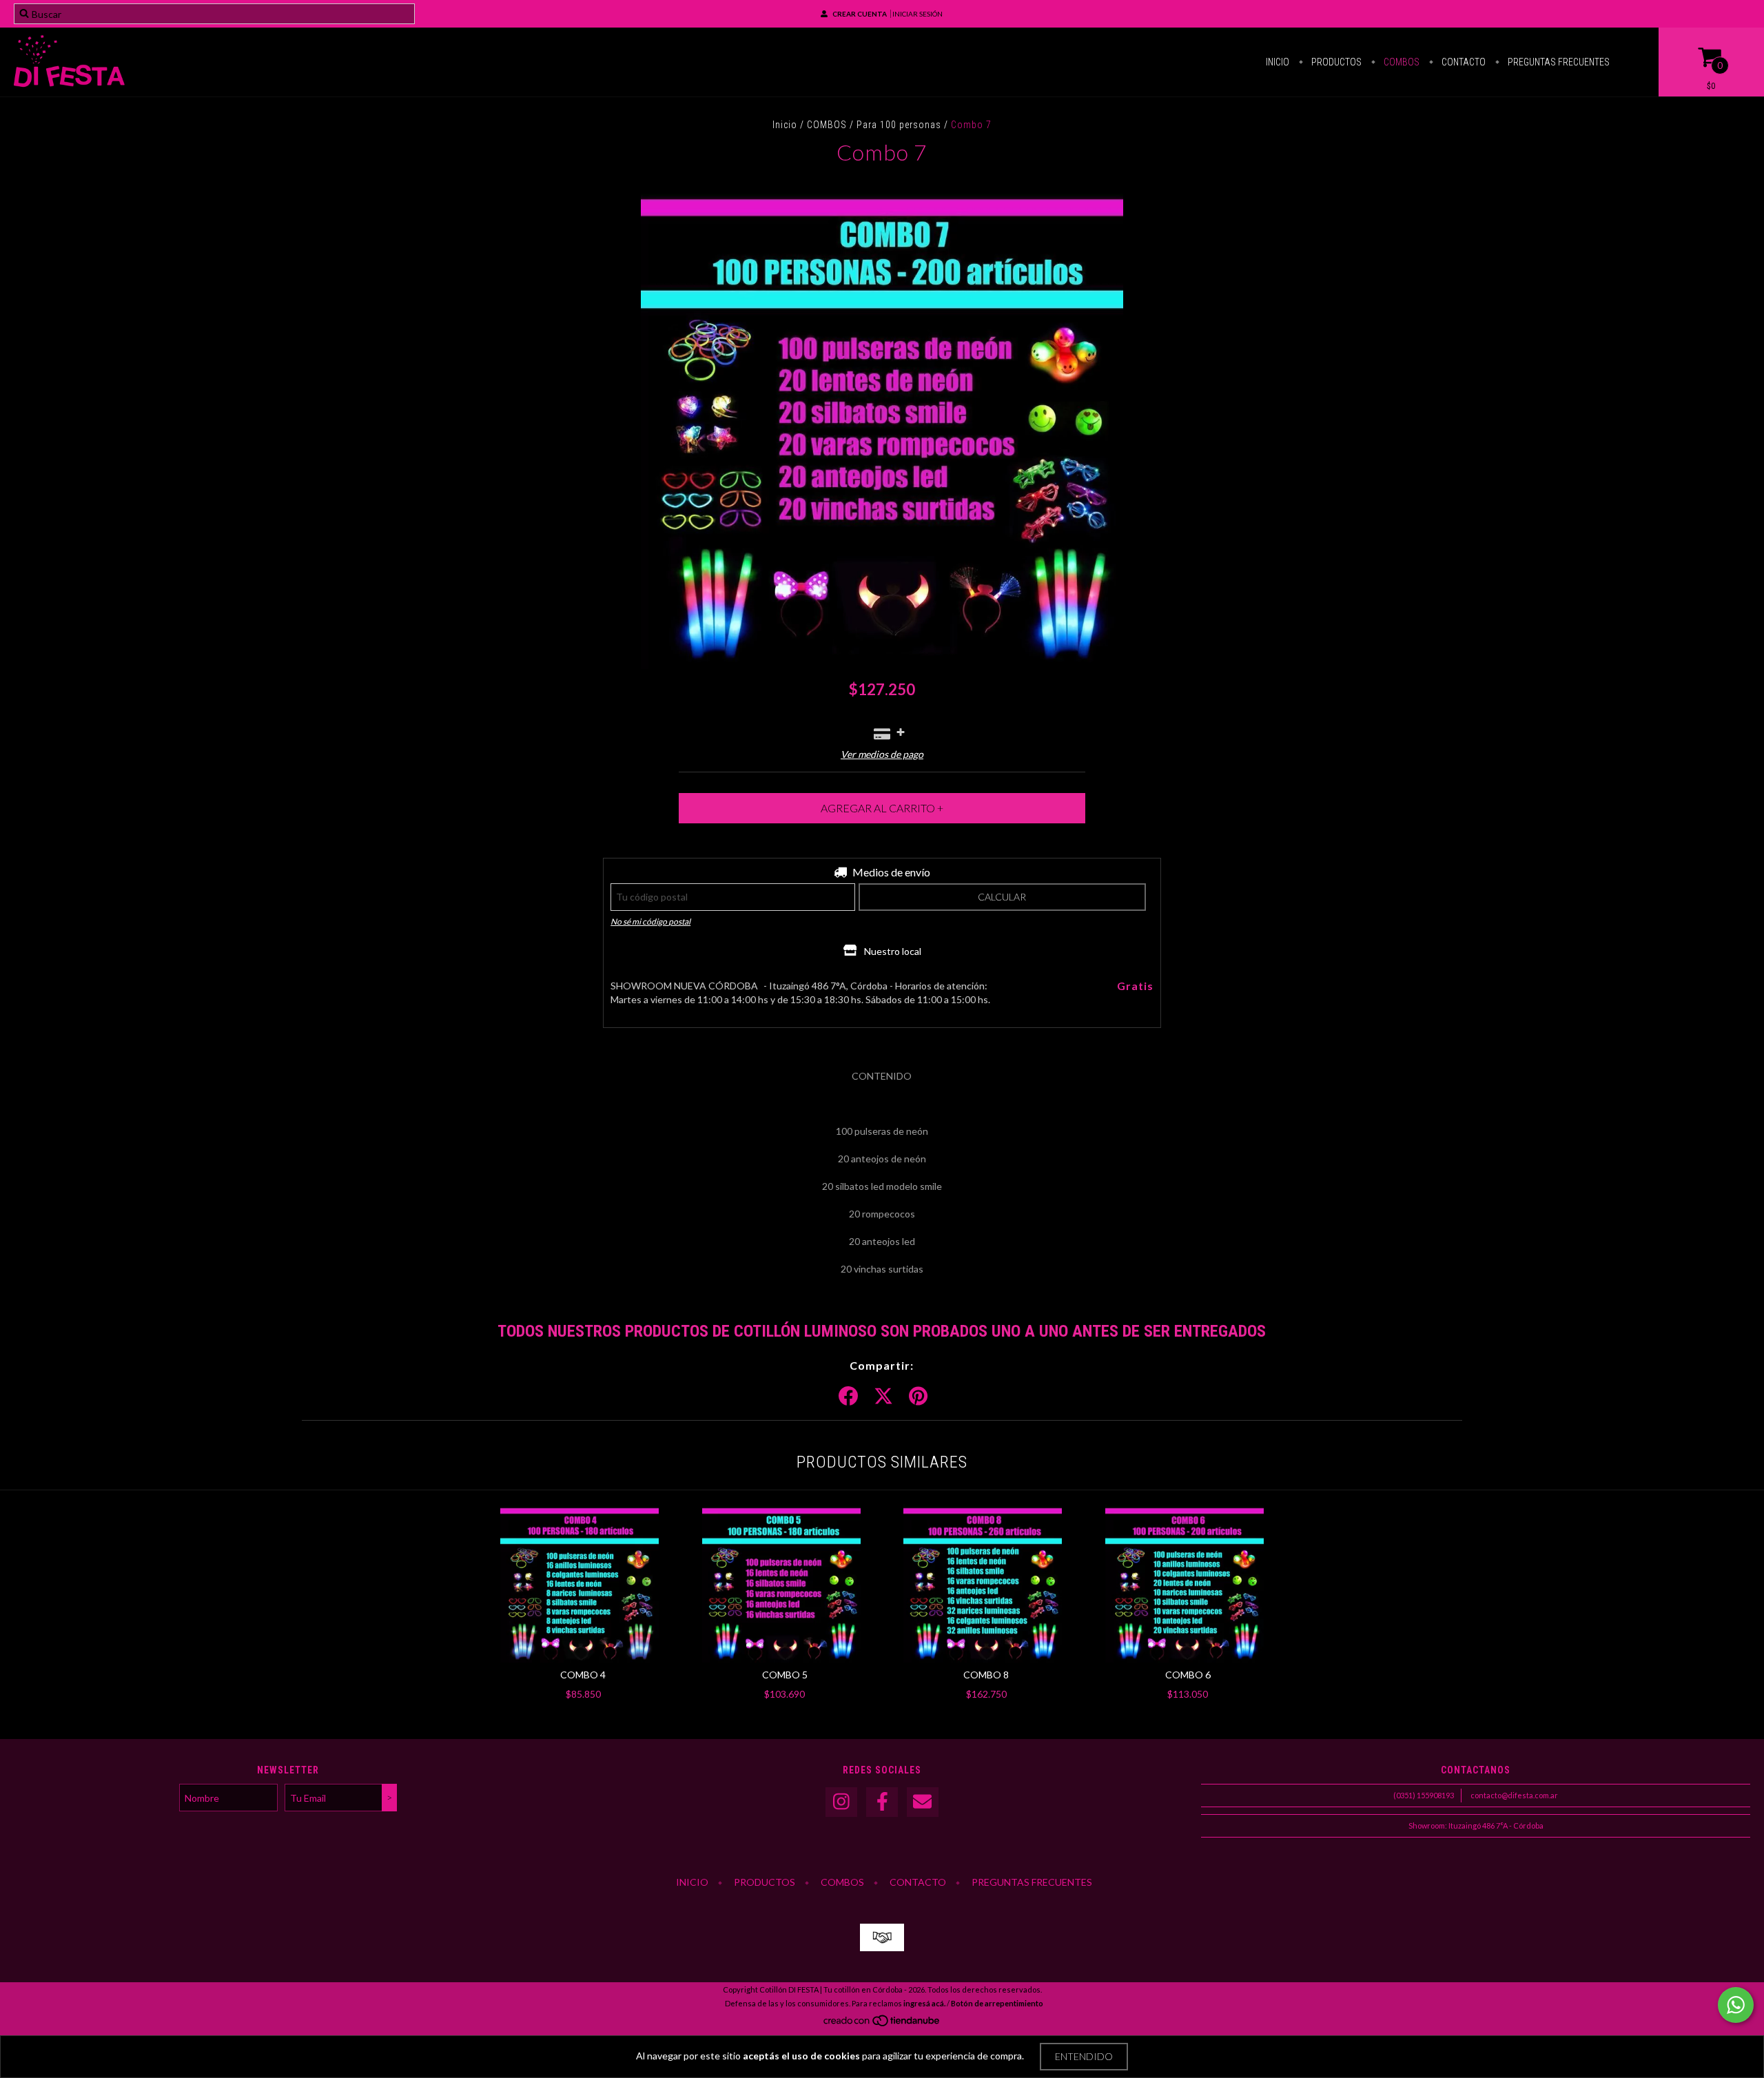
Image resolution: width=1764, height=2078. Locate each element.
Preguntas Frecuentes (1558, 62)
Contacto (1463, 62)
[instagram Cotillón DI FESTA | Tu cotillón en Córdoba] (841, 1802)
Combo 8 (986, 1675)
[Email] (923, 1802)
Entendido (1084, 2056)
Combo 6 (1188, 1675)
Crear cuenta (860, 14)
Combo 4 (583, 1675)
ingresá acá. (924, 2003)
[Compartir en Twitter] (883, 1397)
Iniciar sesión (917, 14)
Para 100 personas (899, 125)
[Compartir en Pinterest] (918, 1397)
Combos (1401, 62)
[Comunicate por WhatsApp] (1736, 2005)
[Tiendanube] (882, 2025)
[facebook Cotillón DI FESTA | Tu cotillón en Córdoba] (882, 1802)
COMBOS (827, 125)
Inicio (1278, 62)
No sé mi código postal (650, 922)
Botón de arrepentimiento (997, 2003)
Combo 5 (785, 1675)
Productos (1335, 62)
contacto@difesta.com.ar (1514, 1795)
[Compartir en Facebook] (848, 1397)
